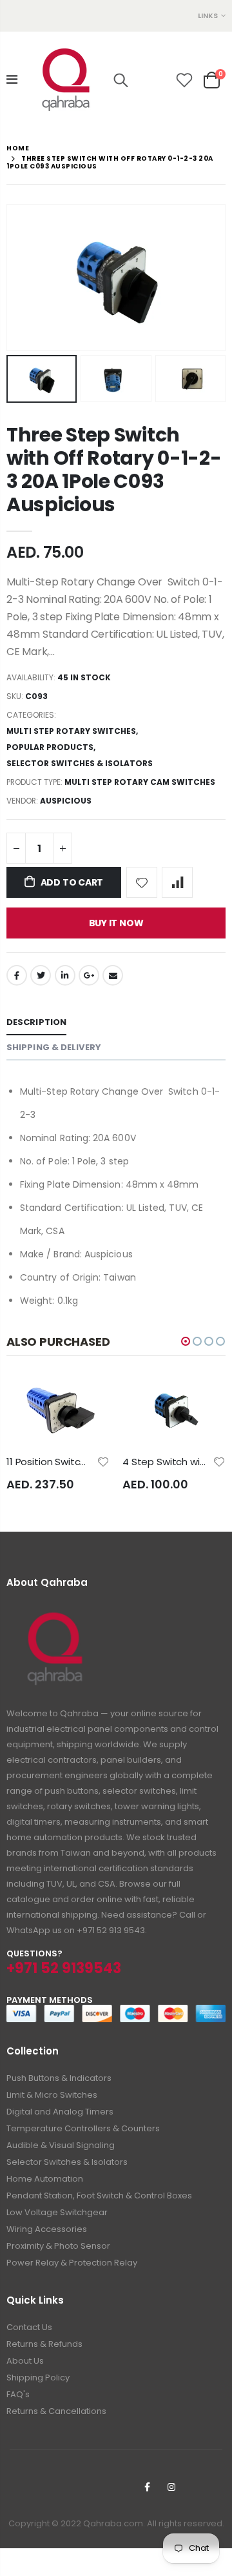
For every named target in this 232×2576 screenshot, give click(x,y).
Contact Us (29, 2327)
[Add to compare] (177, 882)
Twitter (41, 975)
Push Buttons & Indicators (59, 2078)
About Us (25, 2361)
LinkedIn (65, 975)
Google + (89, 975)
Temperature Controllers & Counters (83, 2128)
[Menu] (12, 79)
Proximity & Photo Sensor (58, 2246)
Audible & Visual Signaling (61, 2145)
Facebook (17, 975)
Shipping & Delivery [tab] (54, 1047)
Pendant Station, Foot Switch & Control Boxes (99, 2196)
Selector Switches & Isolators (80, 763)
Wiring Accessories (47, 2229)
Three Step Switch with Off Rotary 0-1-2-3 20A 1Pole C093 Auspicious (114, 470)
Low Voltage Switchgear (57, 2212)
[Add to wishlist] (142, 882)
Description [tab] (36, 1022)
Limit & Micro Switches (52, 2095)
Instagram (171, 2487)
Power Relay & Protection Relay (72, 2263)
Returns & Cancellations (56, 2411)
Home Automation (45, 2179)
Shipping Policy (38, 2378)
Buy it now (116, 923)
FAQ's (18, 2394)
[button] (186, 1341)
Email (113, 975)
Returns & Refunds (44, 2344)
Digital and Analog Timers (60, 2112)
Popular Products (50, 747)
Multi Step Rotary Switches (71, 731)
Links (208, 15)
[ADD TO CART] (120, 1398)
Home (18, 148)
